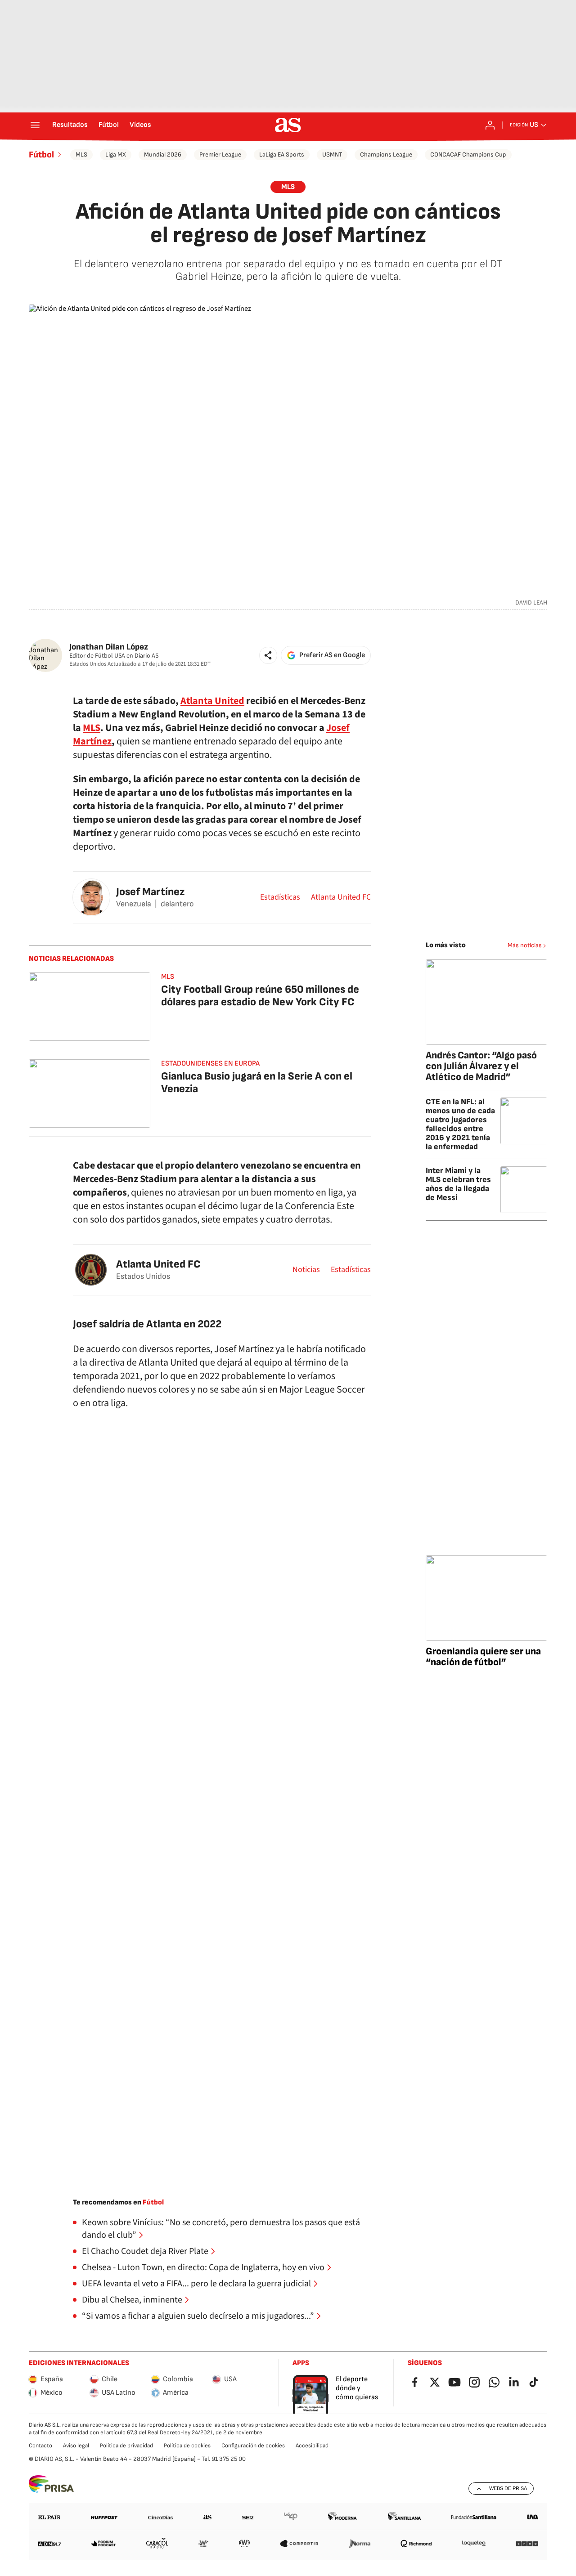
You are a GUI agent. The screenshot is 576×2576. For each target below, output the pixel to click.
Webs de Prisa (508, 2488)
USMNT (332, 155)
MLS (81, 155)
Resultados (70, 125)
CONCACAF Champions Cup (468, 155)
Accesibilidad (312, 2446)
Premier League (220, 155)
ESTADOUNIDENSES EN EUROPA (210, 1064)
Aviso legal (76, 2446)
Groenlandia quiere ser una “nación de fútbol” (483, 1657)
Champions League (386, 155)
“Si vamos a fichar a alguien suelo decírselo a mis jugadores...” (198, 2316)
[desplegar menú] (35, 125)
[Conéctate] (490, 125)
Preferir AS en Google (332, 655)
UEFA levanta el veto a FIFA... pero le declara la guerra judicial (196, 2284)
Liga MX (116, 155)
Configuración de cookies (253, 2446)
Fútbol (109, 125)
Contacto (40, 2446)
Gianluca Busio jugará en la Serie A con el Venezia (257, 1082)
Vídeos (140, 125)
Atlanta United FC (341, 897)
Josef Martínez (150, 892)
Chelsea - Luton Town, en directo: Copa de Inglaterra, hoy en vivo (203, 2267)
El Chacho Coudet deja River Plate (145, 2251)
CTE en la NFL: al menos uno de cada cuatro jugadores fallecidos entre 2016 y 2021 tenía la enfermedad (460, 1124)
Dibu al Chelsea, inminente (132, 2300)
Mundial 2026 (163, 155)
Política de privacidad (126, 2446)
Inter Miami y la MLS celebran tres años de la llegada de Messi (458, 1184)
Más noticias (525, 945)
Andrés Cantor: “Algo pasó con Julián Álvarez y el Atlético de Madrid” (481, 1066)
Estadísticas (280, 897)
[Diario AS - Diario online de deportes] (288, 125)
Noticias (306, 1270)
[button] (268, 655)
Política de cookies (187, 2446)
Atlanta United (212, 701)
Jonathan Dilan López (109, 647)
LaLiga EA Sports (282, 155)
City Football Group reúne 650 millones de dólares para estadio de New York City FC (260, 996)
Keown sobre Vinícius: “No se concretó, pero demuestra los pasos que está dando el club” (221, 2229)
